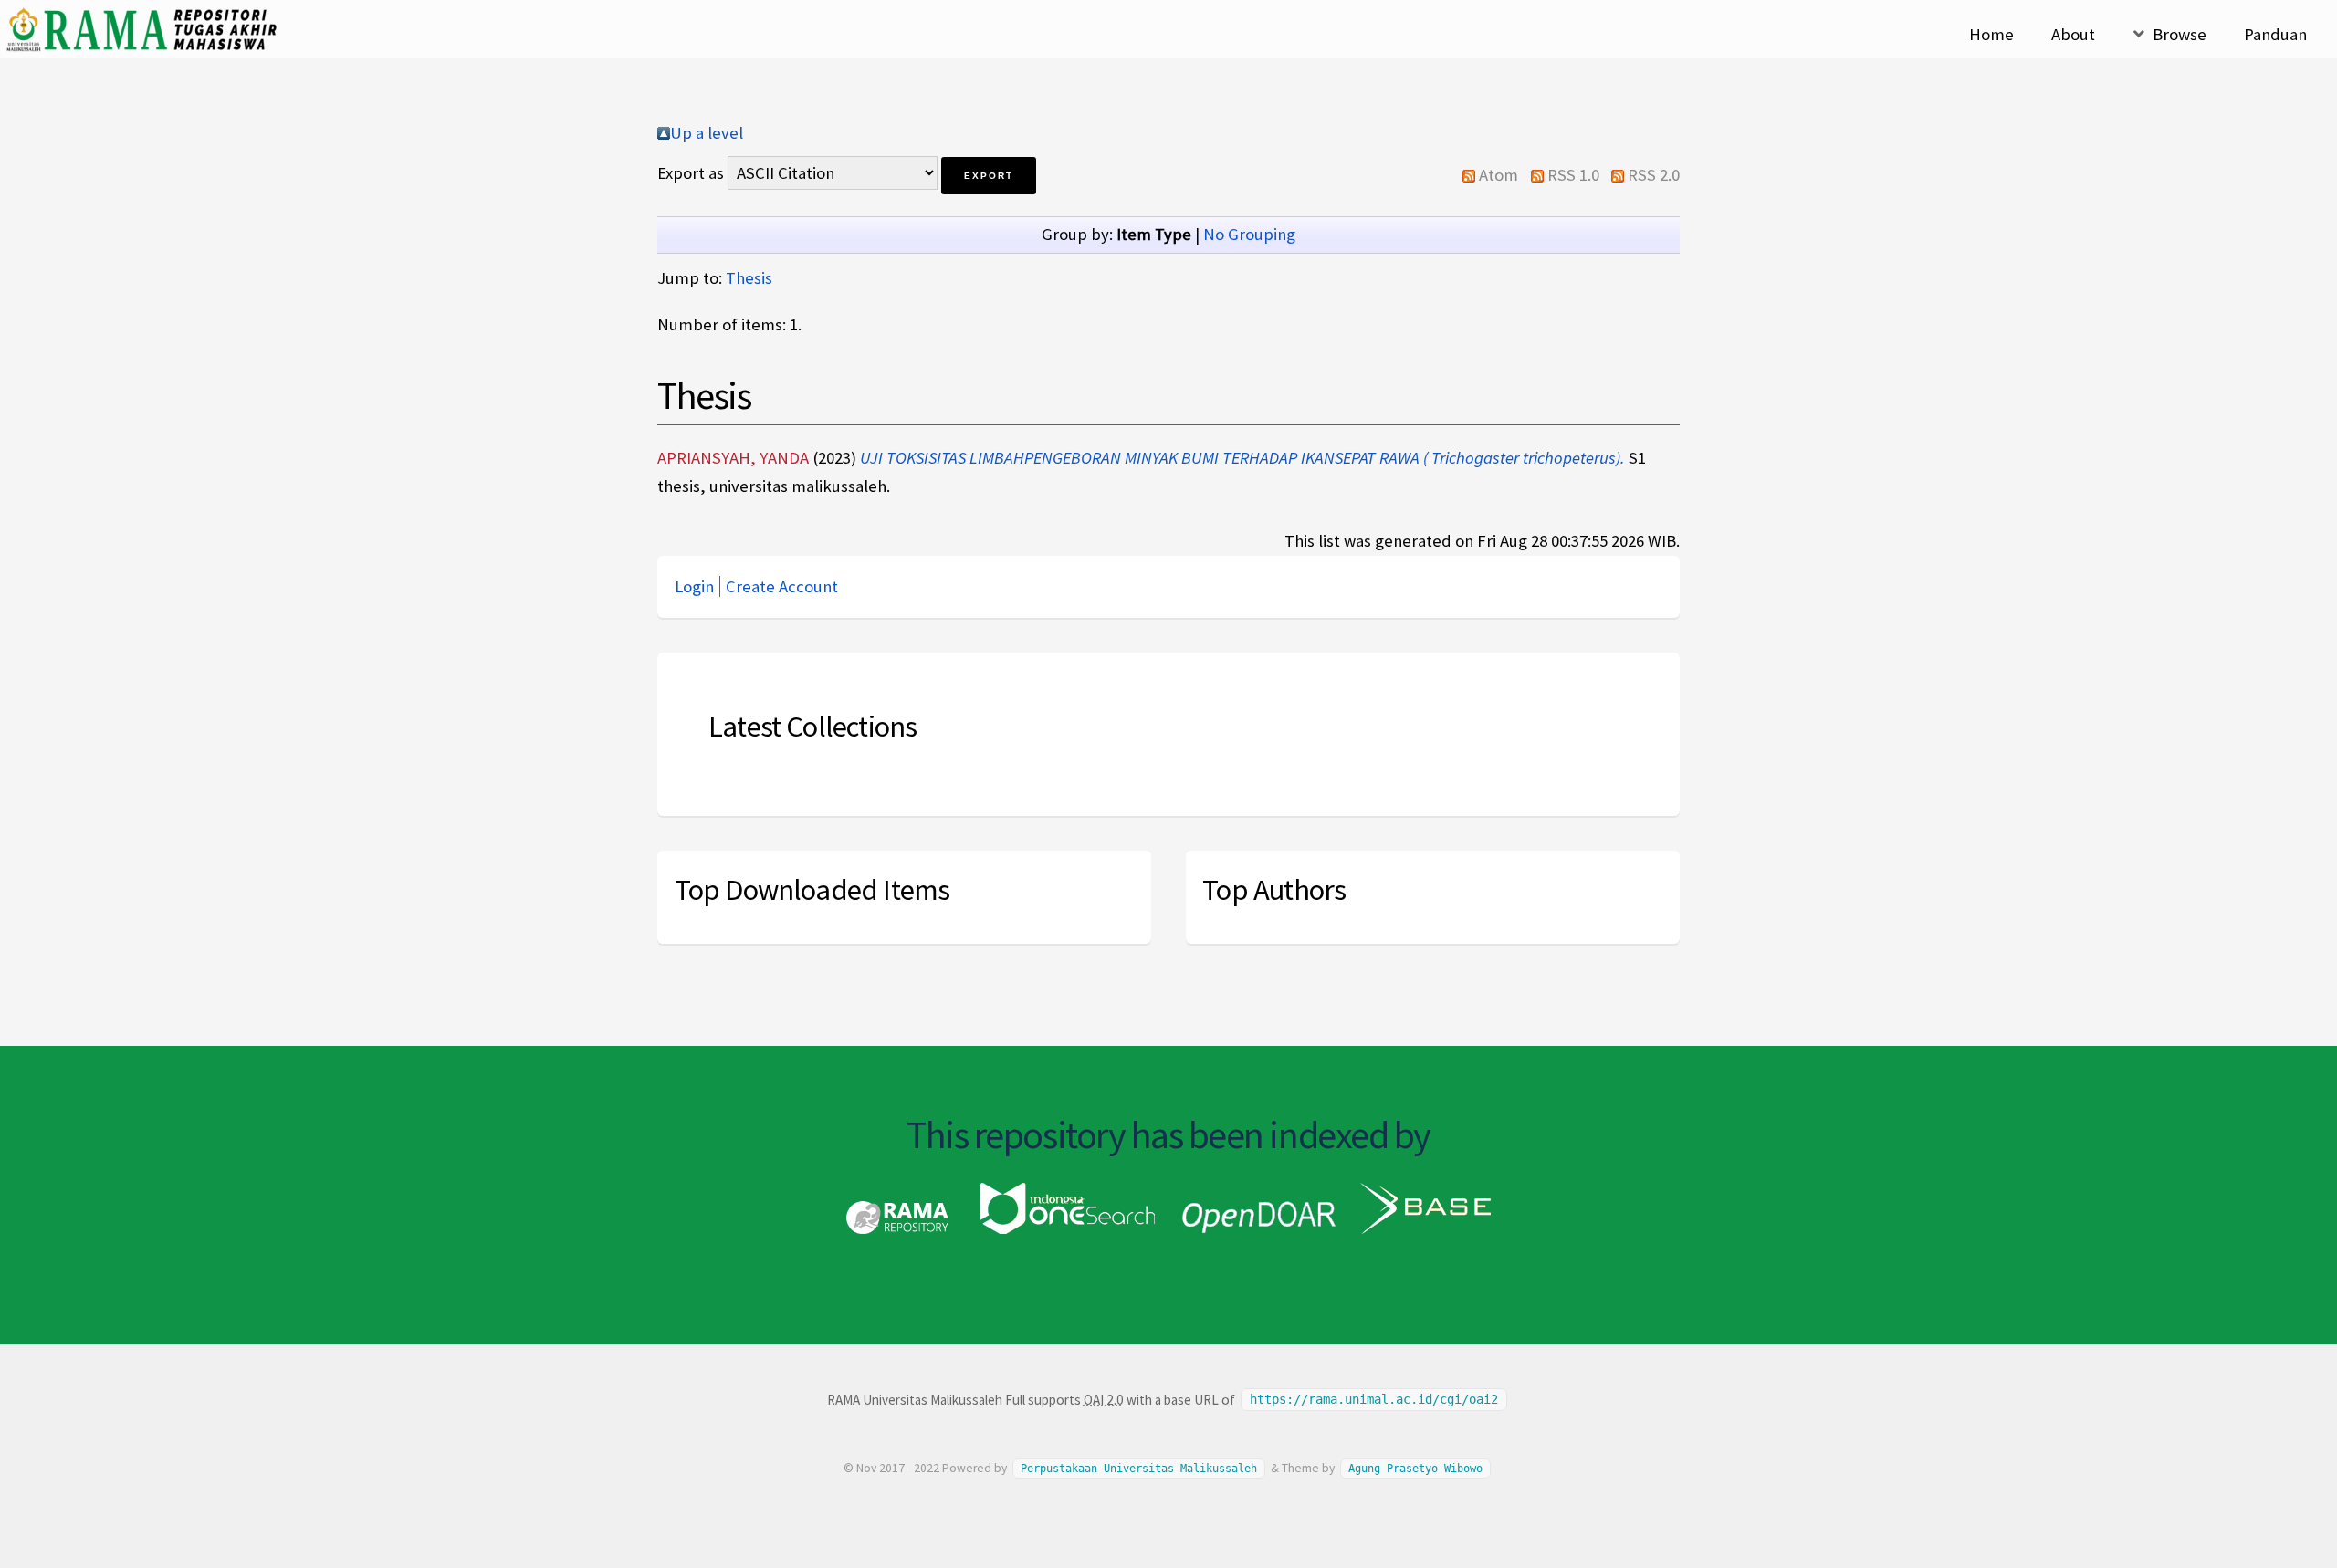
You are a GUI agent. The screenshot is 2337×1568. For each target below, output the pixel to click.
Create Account (782, 586)
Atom (1499, 175)
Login (694, 586)
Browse (2180, 34)
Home (1991, 34)
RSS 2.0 (1654, 175)
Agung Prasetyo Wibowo (1415, 1469)
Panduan (2275, 34)
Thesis (749, 278)
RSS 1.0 (1573, 175)
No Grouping (1249, 234)
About (2073, 34)
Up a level (707, 133)
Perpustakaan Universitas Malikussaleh (1139, 1469)
